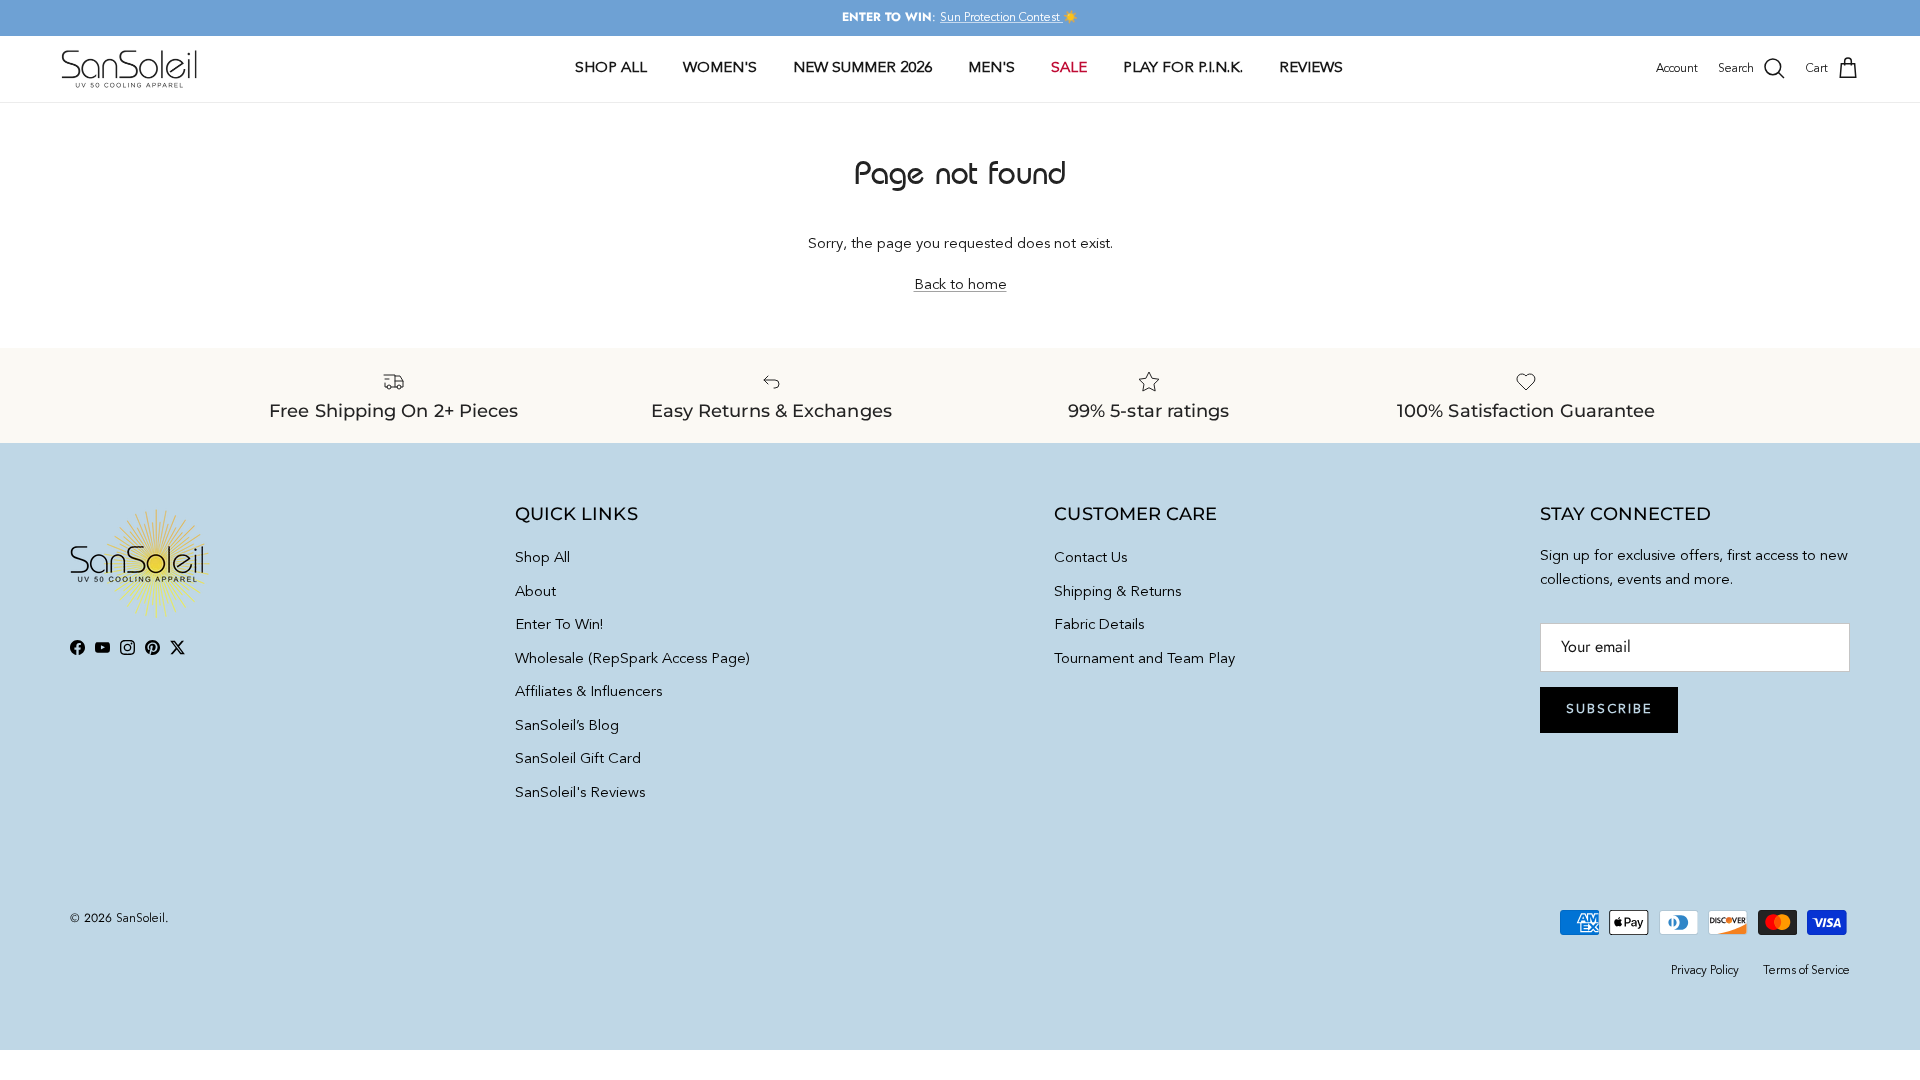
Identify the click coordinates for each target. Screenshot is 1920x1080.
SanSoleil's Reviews (580, 793)
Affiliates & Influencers (588, 692)
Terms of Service (1806, 971)
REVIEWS (1311, 68)
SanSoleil (140, 919)
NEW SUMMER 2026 (862, 68)
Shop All (542, 558)
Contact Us (1090, 558)
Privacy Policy (1705, 971)
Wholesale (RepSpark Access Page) (632, 659)
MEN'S (991, 68)
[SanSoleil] (130, 69)
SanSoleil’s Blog (567, 726)
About (535, 592)
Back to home (960, 285)
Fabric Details (1099, 625)
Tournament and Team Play (1144, 659)
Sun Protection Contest (1001, 18)
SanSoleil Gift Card (578, 759)
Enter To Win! (559, 625)
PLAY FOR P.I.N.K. (1183, 68)
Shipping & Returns (1117, 592)
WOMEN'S (720, 68)
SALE (1069, 68)
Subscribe (1609, 709)
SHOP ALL (611, 68)
